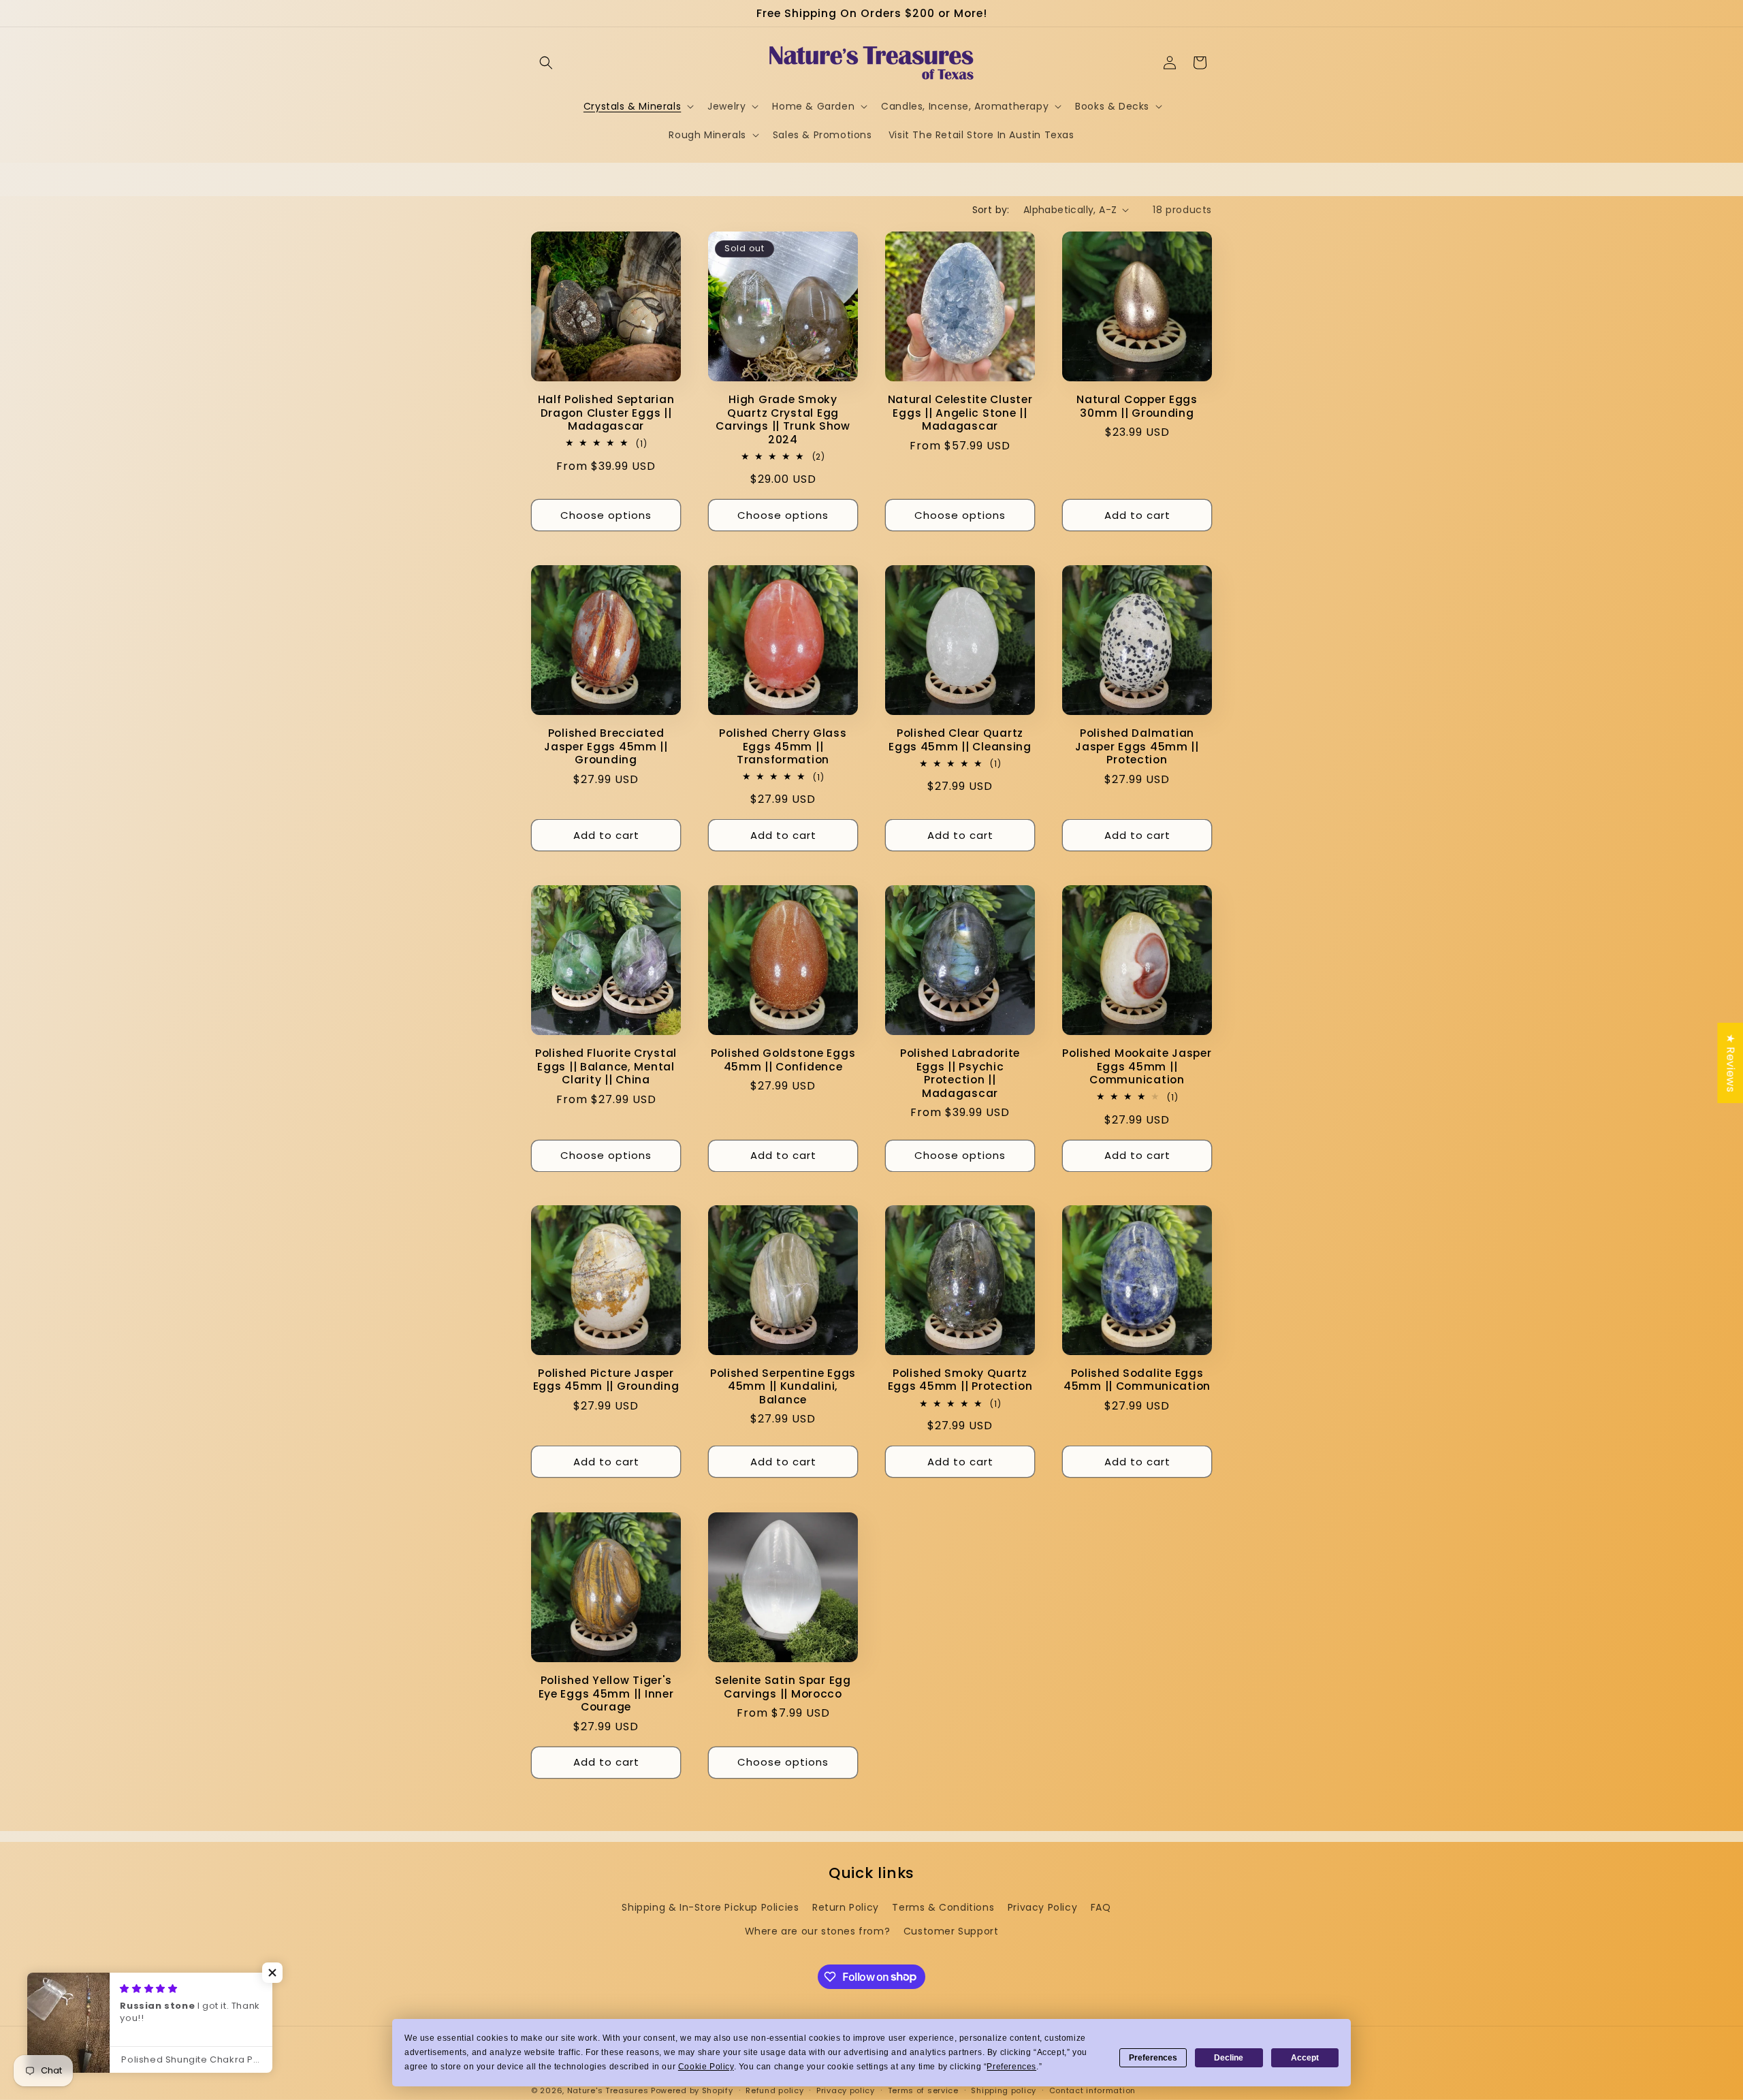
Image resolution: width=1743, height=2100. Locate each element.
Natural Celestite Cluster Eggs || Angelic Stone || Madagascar (960, 413)
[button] (546, 63)
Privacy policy (846, 2090)
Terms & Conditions (943, 1907)
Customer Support (951, 1931)
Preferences (1153, 2058)
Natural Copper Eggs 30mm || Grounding (1137, 406)
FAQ (1101, 1907)
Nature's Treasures (608, 2090)
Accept (1305, 2058)
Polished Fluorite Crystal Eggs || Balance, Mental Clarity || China (606, 1066)
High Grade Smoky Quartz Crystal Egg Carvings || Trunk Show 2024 (783, 419)
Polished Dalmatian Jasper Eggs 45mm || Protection (1137, 746)
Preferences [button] (1011, 2067)
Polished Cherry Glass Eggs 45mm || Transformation (783, 746)
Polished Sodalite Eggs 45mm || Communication (1137, 1380)
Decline (1229, 2058)
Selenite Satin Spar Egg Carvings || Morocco (783, 1687)
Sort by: (991, 210)
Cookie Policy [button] (706, 2067)
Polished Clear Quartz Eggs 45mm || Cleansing (960, 740)
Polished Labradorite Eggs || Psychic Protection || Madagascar (960, 1073)
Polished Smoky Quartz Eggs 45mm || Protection (960, 1380)
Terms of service (923, 2090)
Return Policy (846, 1907)
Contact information (1092, 2090)
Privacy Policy (1042, 1907)
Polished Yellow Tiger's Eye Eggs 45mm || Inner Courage (606, 1693)
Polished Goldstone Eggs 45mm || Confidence (783, 1060)
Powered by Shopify (692, 2090)
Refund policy (774, 2090)
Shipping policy (1004, 2090)
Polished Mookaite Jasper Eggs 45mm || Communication (1137, 1066)
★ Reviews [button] (1730, 1063)
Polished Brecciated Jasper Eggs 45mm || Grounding (606, 746)
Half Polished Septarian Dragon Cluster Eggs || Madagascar (606, 413)
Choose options (606, 514)
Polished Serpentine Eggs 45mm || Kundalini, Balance (783, 1386)
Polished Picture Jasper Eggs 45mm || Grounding (606, 1380)
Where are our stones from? (818, 1931)
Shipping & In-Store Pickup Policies (710, 1907)
